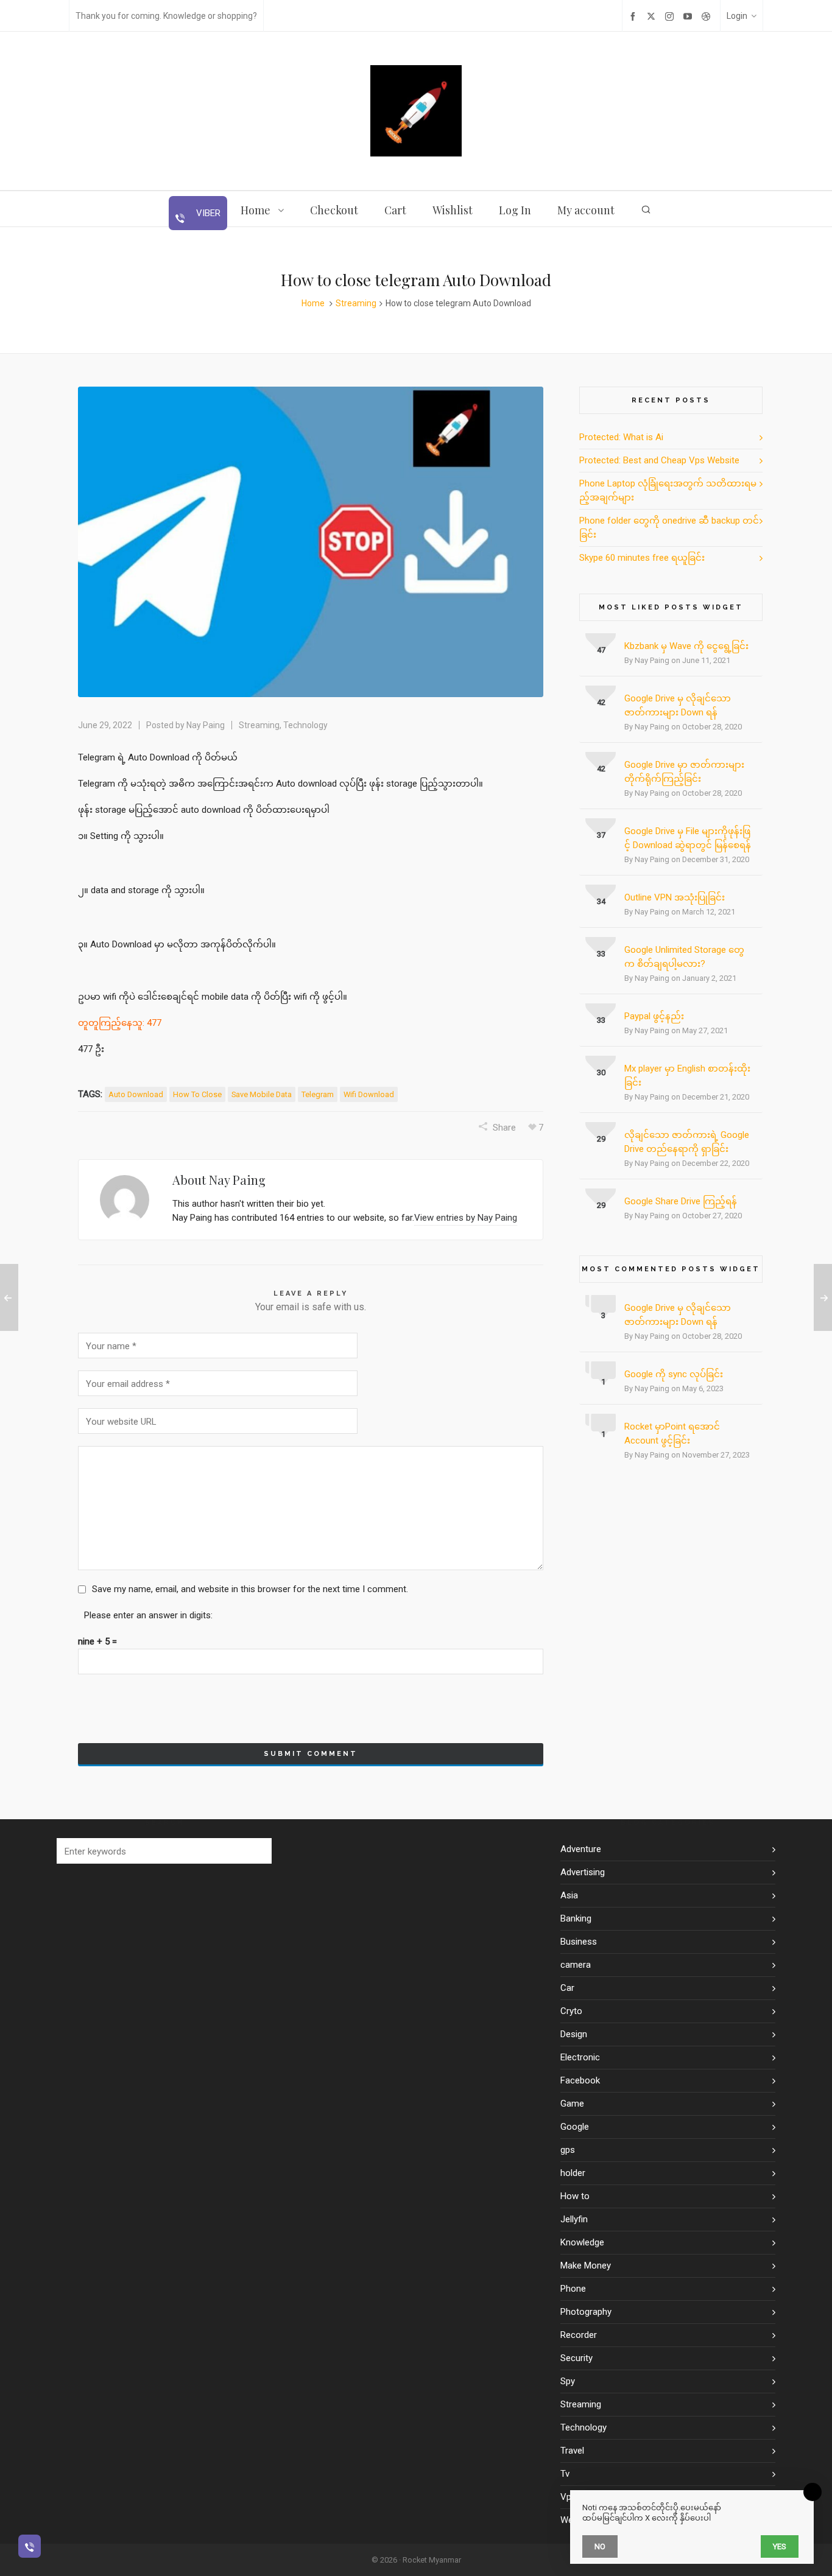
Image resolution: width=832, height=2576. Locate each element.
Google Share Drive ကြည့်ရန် (681, 1201)
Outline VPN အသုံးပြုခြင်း (675, 897)
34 (601, 901)
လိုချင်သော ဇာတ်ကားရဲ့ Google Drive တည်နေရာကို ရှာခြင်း (687, 1142)
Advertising (583, 1872)
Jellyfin (574, 2219)
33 (601, 954)
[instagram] (671, 16)
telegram (318, 1094)
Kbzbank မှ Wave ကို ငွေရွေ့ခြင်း (686, 646)
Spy (568, 2381)
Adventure (581, 1849)
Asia (569, 1895)
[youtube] (689, 16)
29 (601, 1139)
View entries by (466, 1218)
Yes (780, 2546)
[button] (256, 1851)
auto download (136, 1094)
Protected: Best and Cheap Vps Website (659, 460)
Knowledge (582, 2242)
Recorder (579, 2335)
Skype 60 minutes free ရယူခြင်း (642, 558)
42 (601, 702)
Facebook (580, 2080)
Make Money (586, 2265)
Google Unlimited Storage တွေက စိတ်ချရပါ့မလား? (684, 957)
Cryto (571, 2011)
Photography (586, 2312)
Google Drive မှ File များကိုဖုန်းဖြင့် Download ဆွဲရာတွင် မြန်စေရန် (688, 838)
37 (601, 835)
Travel (572, 2451)
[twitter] (653, 16)
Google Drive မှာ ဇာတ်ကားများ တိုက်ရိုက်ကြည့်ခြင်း (684, 772)
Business (579, 1942)
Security (576, 2358)
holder (573, 2173)
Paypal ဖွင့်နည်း (654, 1016)
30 (601, 1072)
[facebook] (635, 16)
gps (568, 2150)
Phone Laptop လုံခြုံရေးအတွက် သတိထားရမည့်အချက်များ (668, 490)
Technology (305, 725)
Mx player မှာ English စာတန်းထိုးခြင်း (687, 1076)
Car (567, 1988)
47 (601, 650)
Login (737, 16)
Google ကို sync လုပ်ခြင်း (674, 1374)
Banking (576, 1918)
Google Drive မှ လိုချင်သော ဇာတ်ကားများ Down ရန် (678, 705)
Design (574, 2034)
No (600, 2546)
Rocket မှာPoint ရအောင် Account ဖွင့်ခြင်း (672, 1434)
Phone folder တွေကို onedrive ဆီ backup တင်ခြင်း (669, 528)
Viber (207, 213)
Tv (565, 2474)
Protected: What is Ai (621, 437)
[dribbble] (708, 16)
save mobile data (262, 1094)
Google (575, 2127)
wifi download (369, 1094)
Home (313, 303)
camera (576, 1965)
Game (572, 2104)
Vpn (568, 2497)
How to (575, 2196)
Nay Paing (206, 725)
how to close (197, 1094)
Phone (573, 2289)
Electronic (580, 2057)
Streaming (356, 303)
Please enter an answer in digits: (148, 1615)
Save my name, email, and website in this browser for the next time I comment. (250, 1589)
